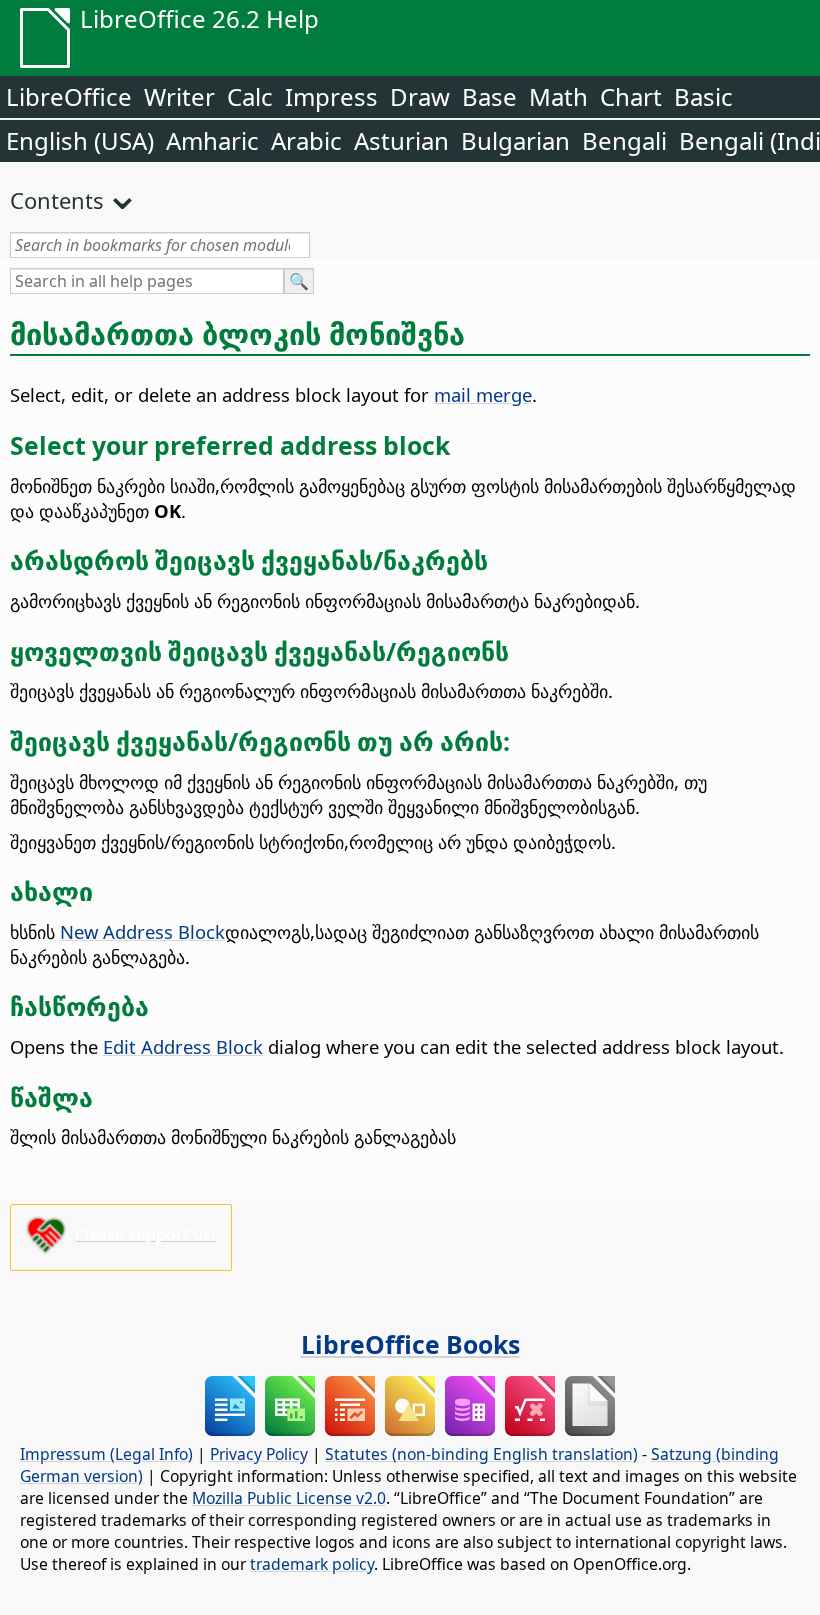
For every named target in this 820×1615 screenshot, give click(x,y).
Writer (179, 96)
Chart (631, 96)
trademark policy (312, 1564)
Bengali (624, 140)
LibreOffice (69, 96)
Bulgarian (515, 140)
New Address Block (142, 931)
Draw (420, 96)
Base (489, 96)
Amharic (212, 140)
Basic (703, 96)
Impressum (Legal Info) (106, 1454)
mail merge (483, 394)
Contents (57, 200)
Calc (250, 96)
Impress (331, 96)
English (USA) (80, 140)
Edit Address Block (183, 1046)
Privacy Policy (259, 1454)
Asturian (401, 140)
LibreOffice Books (410, 1344)
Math (558, 96)
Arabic (306, 140)
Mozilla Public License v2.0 (289, 1498)
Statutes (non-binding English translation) (481, 1454)
